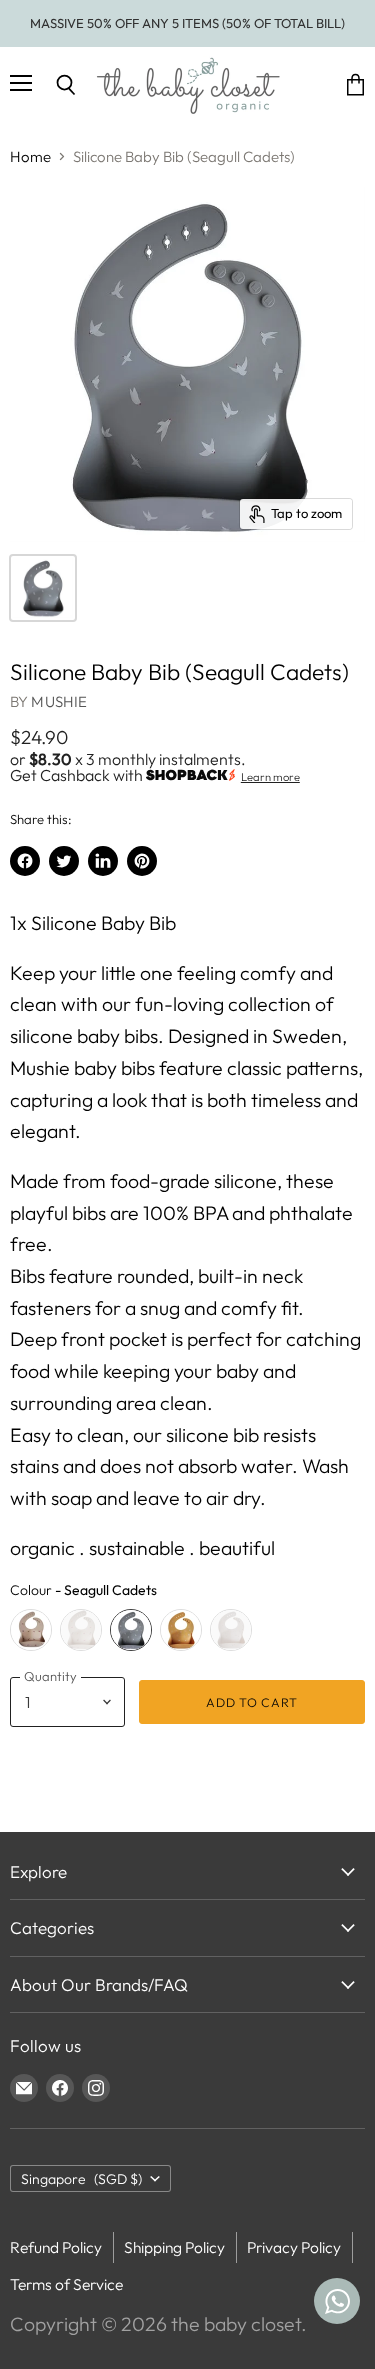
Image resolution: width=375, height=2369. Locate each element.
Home (30, 156)
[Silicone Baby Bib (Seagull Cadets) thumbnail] (43, 588)
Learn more (270, 777)
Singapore (81, 2179)
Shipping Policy (174, 2247)
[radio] (31, 1630)
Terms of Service (66, 2284)
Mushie (59, 701)
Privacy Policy (294, 2247)
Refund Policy (56, 2247)
